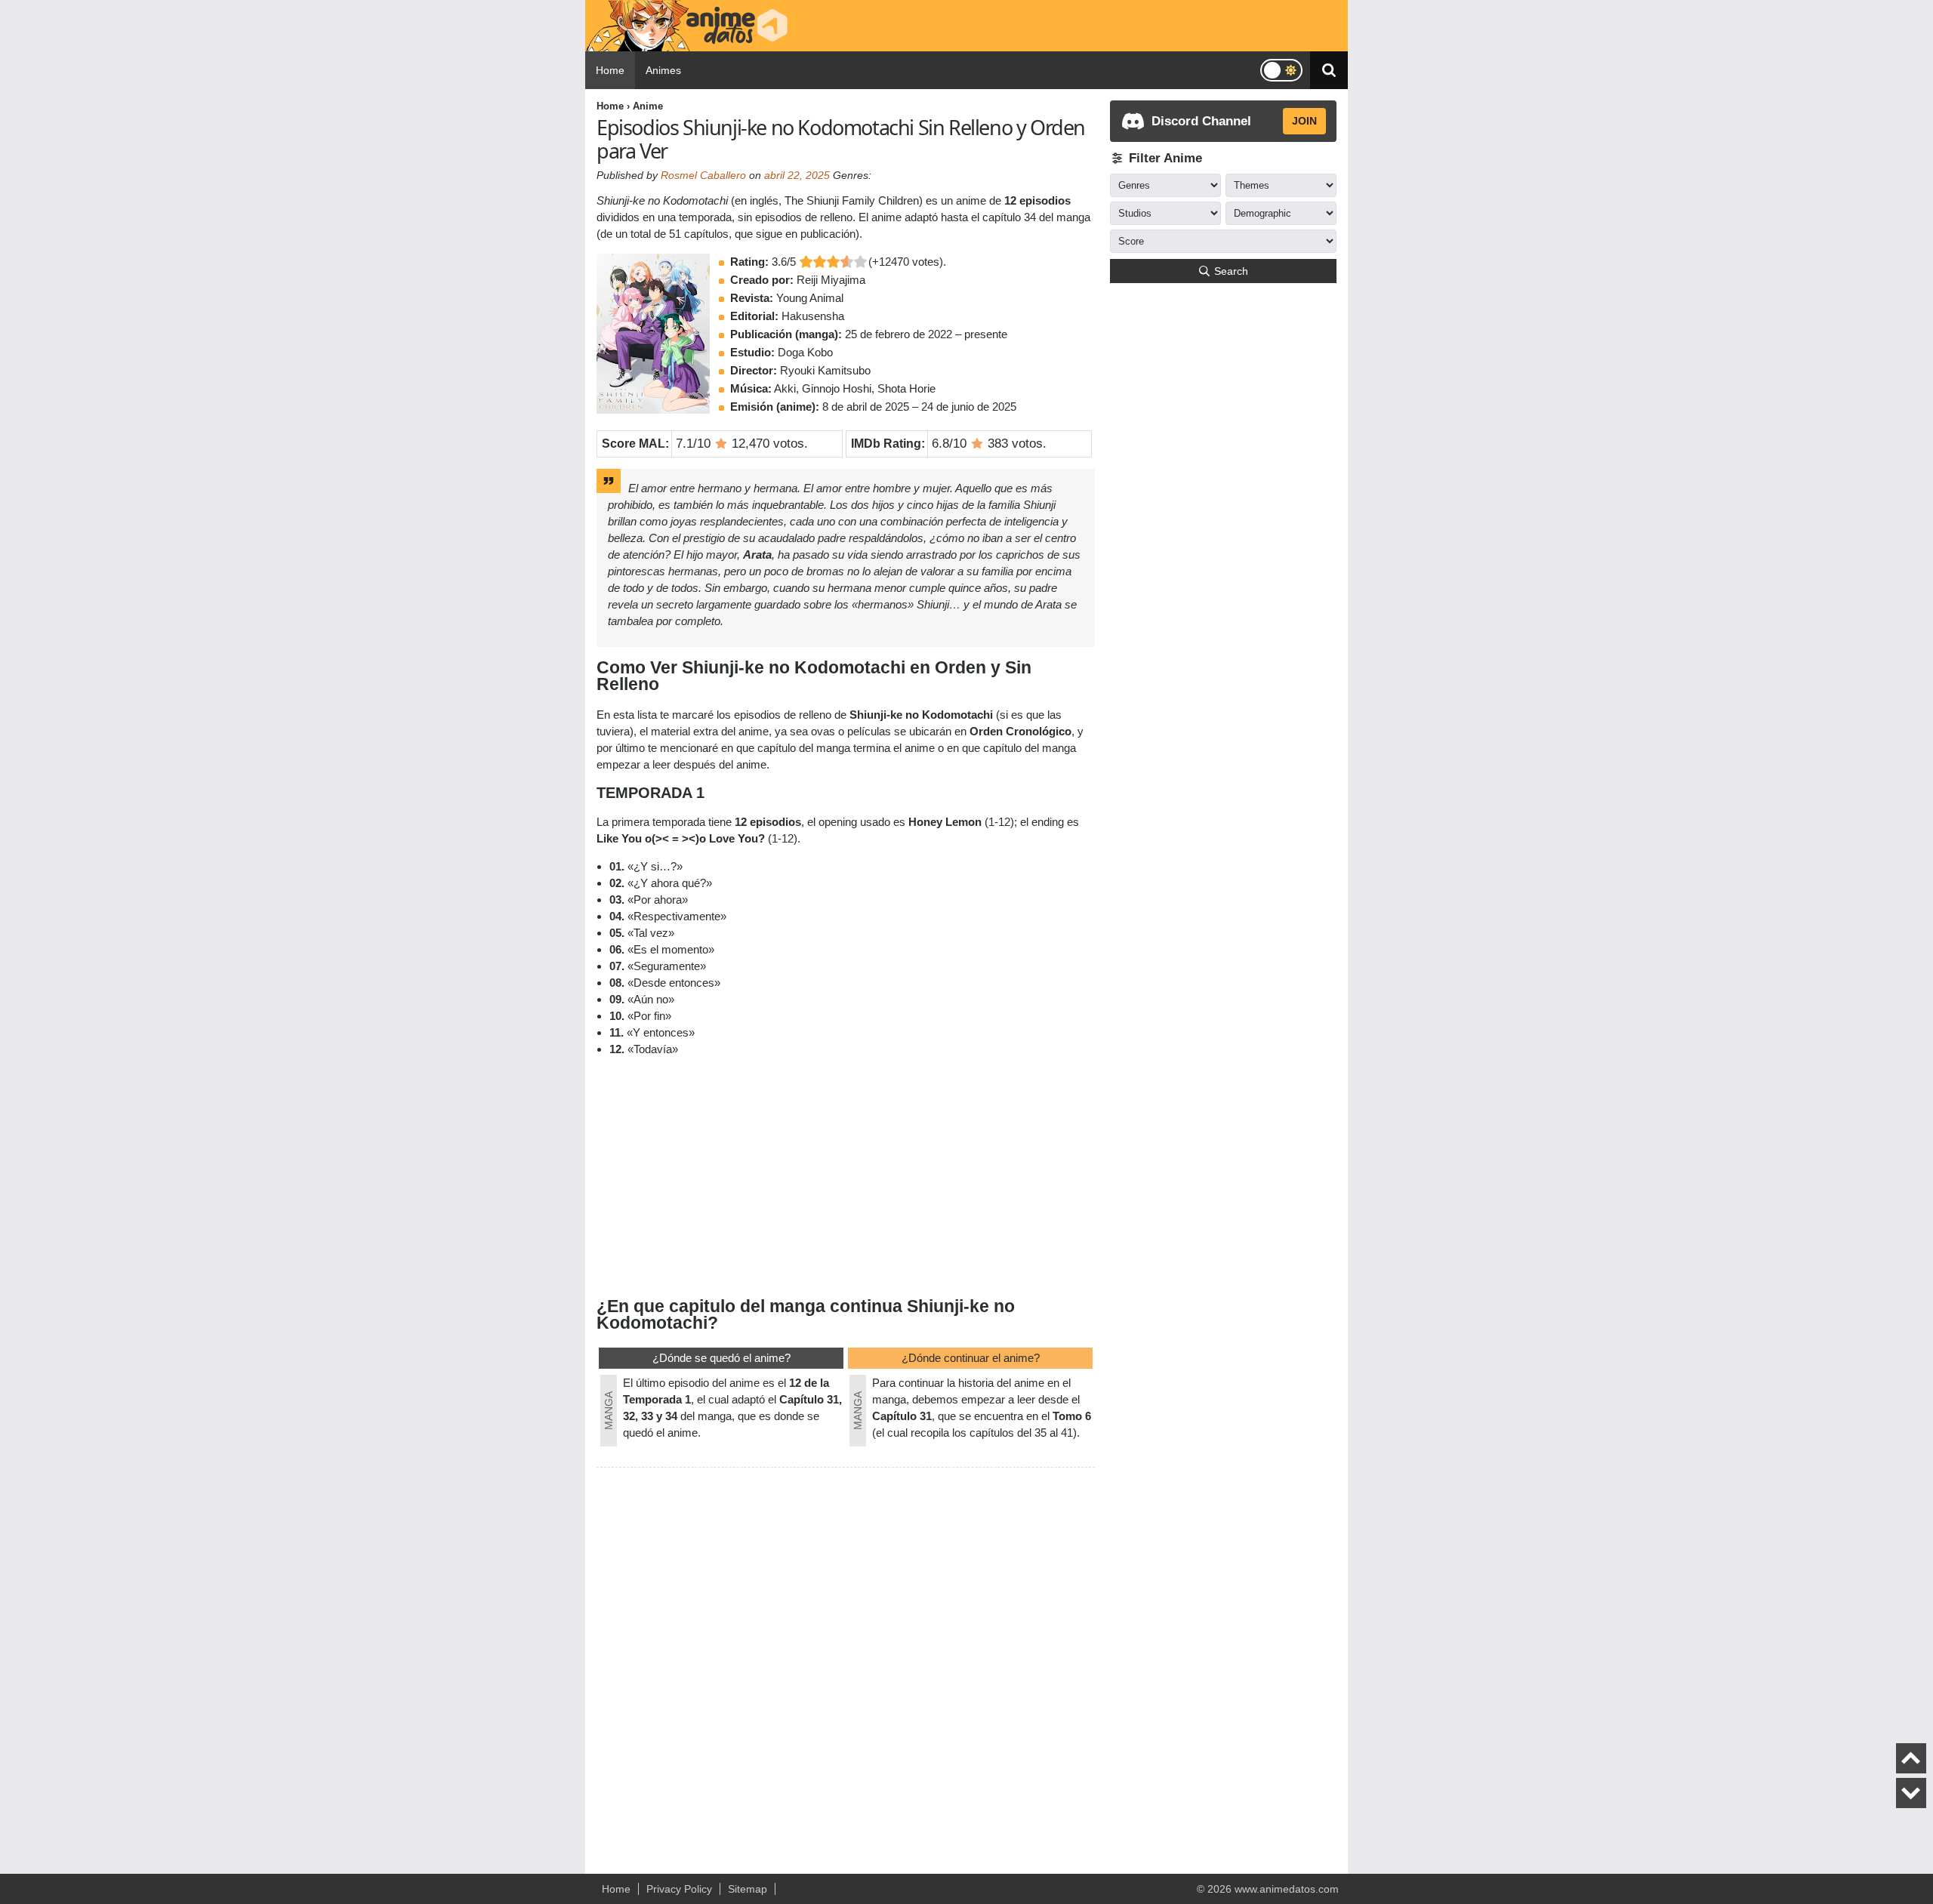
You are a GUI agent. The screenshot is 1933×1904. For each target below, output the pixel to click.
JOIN (1304, 121)
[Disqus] (846, 1664)
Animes (663, 70)
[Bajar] (1911, 1793)
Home (610, 70)
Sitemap (748, 1889)
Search (1231, 271)
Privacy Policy (679, 1889)
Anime (648, 106)
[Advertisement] (846, 1175)
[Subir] (1911, 1758)
